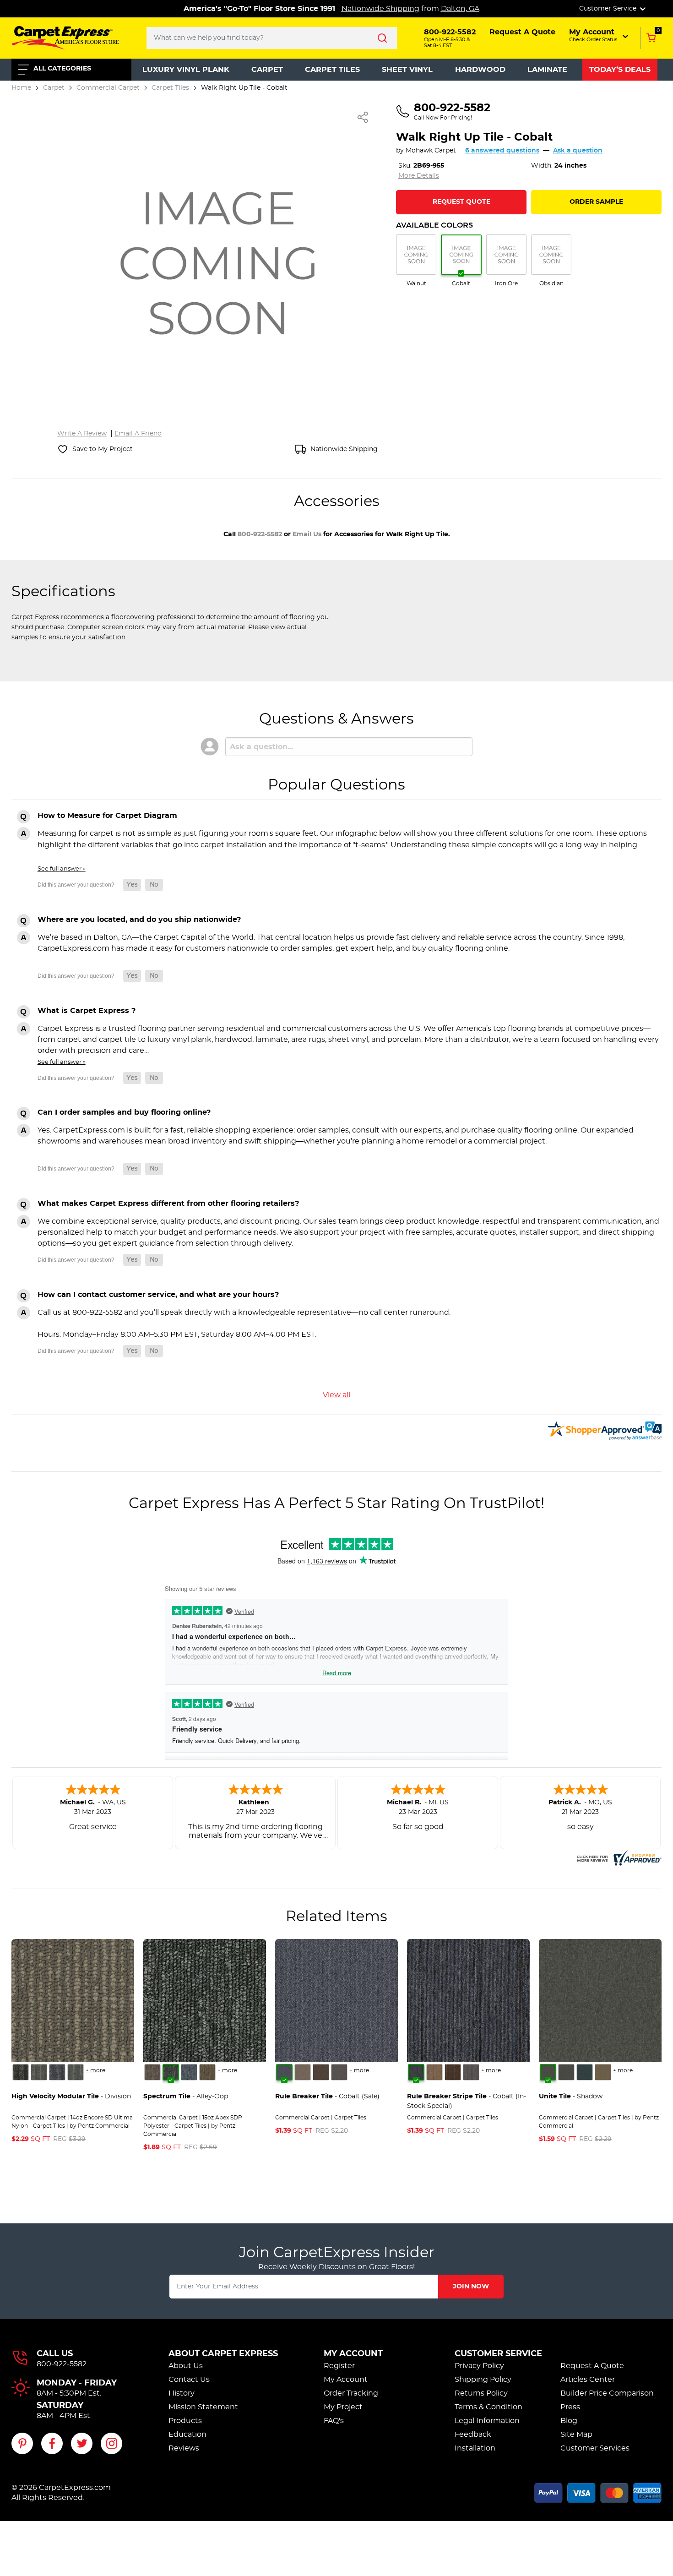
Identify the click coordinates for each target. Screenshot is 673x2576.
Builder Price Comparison (607, 2393)
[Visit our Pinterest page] (22, 2443)
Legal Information (487, 2421)
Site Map (576, 2434)
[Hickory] (321, 2072)
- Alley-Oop (186, 2097)
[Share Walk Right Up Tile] (363, 117)
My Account (353, 2354)
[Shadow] (548, 2072)
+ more (95, 2070)
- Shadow (571, 2097)
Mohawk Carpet (431, 151)
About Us (186, 2366)
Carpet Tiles (332, 70)
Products (185, 2421)
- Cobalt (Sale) (327, 2097)
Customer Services (595, 2448)
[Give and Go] (189, 2072)
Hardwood (480, 70)
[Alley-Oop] (171, 2072)
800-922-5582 (260, 534)
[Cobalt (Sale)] (284, 2072)
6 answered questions (502, 151)
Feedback (473, 2434)
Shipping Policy (483, 2380)
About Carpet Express (223, 2354)
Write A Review (82, 434)
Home (21, 88)
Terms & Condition (488, 2407)
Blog (569, 2421)
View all (336, 1395)
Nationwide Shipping (380, 9)
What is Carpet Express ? (87, 1011)
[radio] (416, 261)
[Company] (21, 2072)
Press (570, 2407)
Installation (475, 2448)
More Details (419, 176)
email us (307, 534)
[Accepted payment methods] (598, 2491)
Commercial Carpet (108, 88)
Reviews (184, 2448)
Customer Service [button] (609, 9)
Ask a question (578, 151)
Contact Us (189, 2380)
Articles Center (588, 2380)
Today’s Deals (620, 70)
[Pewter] (339, 2072)
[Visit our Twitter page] (82, 2443)
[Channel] (57, 2072)
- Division (71, 2097)
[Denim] (585, 2072)
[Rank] (76, 2072)
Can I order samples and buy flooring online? (124, 1112)
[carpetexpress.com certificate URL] (618, 1857)
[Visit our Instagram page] (111, 2443)
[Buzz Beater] (152, 2072)
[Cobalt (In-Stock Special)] (416, 2072)
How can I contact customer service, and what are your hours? (158, 1295)
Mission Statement (203, 2407)
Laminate (547, 70)
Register (339, 2366)
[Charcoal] (566, 2072)
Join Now (471, 2287)
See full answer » (62, 869)
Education (187, 2434)
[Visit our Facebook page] (52, 2443)
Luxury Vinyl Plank (186, 70)
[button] (600, 35)
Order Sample (596, 202)
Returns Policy (481, 2393)
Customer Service (498, 2354)
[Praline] (303, 2072)
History (182, 2393)
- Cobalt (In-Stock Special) (467, 2101)
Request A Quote (592, 2366)
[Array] (39, 2072)
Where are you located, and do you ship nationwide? (139, 920)
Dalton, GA (460, 9)
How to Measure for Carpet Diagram (107, 816)
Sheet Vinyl (407, 70)
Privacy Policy (479, 2366)
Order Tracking (351, 2393)
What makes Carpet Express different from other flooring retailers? (168, 1204)
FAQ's (334, 2421)
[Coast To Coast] (207, 2072)
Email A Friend (138, 434)
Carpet (267, 70)
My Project (343, 2407)
